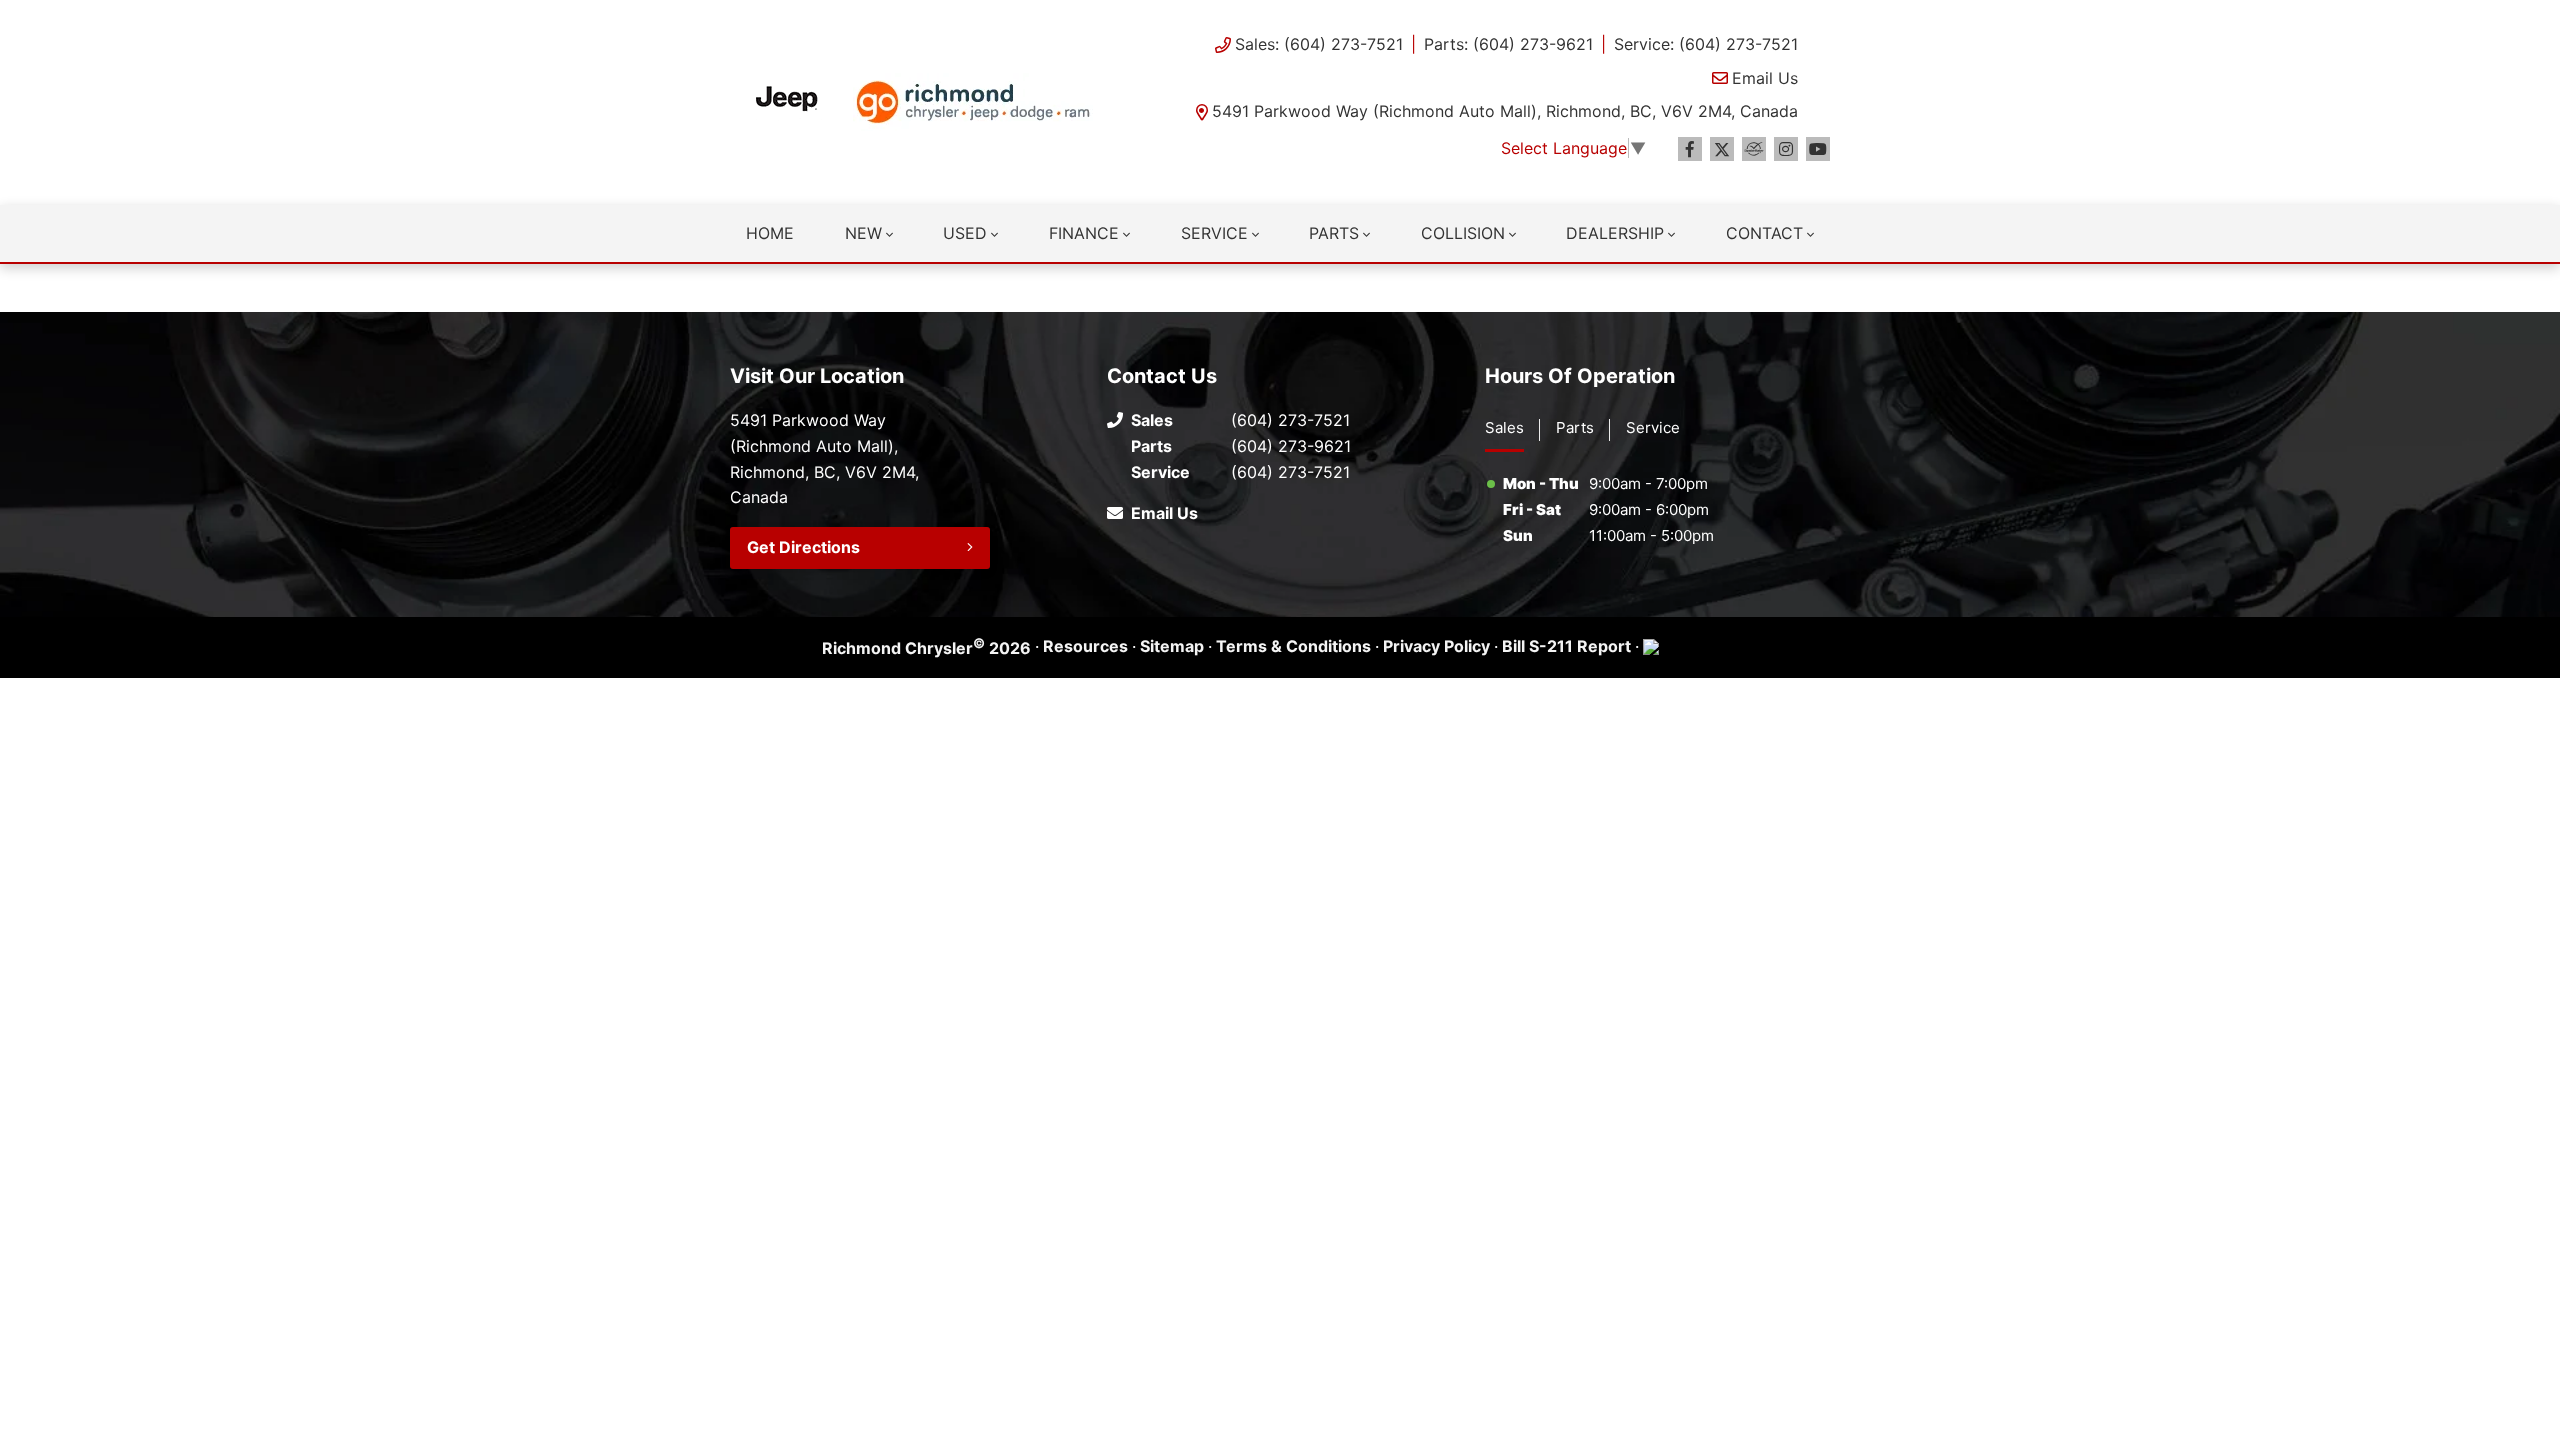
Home (770, 233)
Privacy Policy (1436, 646)
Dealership (1615, 233)
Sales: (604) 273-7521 (1319, 44)
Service (1214, 233)
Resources (1085, 646)
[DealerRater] (1754, 149)
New (863, 233)
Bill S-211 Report (1566, 646)
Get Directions (803, 547)
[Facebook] (1690, 149)
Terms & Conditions (1293, 646)
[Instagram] (1786, 149)
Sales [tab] (1504, 427)
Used (965, 233)
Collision (1463, 233)
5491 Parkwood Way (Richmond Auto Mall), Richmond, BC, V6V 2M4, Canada (1505, 111)
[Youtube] (1818, 149)
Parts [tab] (1575, 427)
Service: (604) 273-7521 (1706, 44)
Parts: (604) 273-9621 (1508, 44)
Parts (1334, 233)
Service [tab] (1653, 427)
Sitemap (1172, 646)
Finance (1084, 233)
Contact (1764, 233)
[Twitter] (1722, 149)
